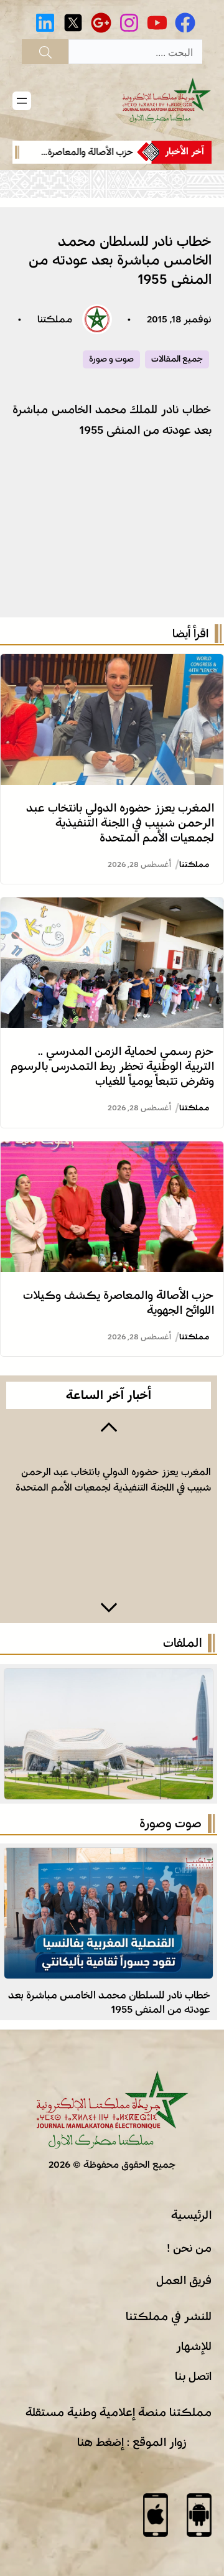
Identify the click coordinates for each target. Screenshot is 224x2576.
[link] (78, 152)
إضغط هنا (100, 2442)
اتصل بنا (193, 2376)
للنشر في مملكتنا (169, 2316)
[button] (109, 1426)
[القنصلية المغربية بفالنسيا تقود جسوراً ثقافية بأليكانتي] (109, 1858)
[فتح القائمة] (22, 101)
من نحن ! (189, 2248)
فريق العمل (184, 2280)
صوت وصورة (170, 1824)
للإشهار (194, 2346)
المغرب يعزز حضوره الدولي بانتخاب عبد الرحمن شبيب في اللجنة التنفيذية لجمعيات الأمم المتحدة (120, 823)
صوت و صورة (111, 359)
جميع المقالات (177, 359)
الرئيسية (191, 2215)
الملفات (182, 1643)
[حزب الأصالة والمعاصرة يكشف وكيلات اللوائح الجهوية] (112, 1151)
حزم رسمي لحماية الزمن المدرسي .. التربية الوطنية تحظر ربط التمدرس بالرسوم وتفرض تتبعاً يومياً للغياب (112, 1066)
